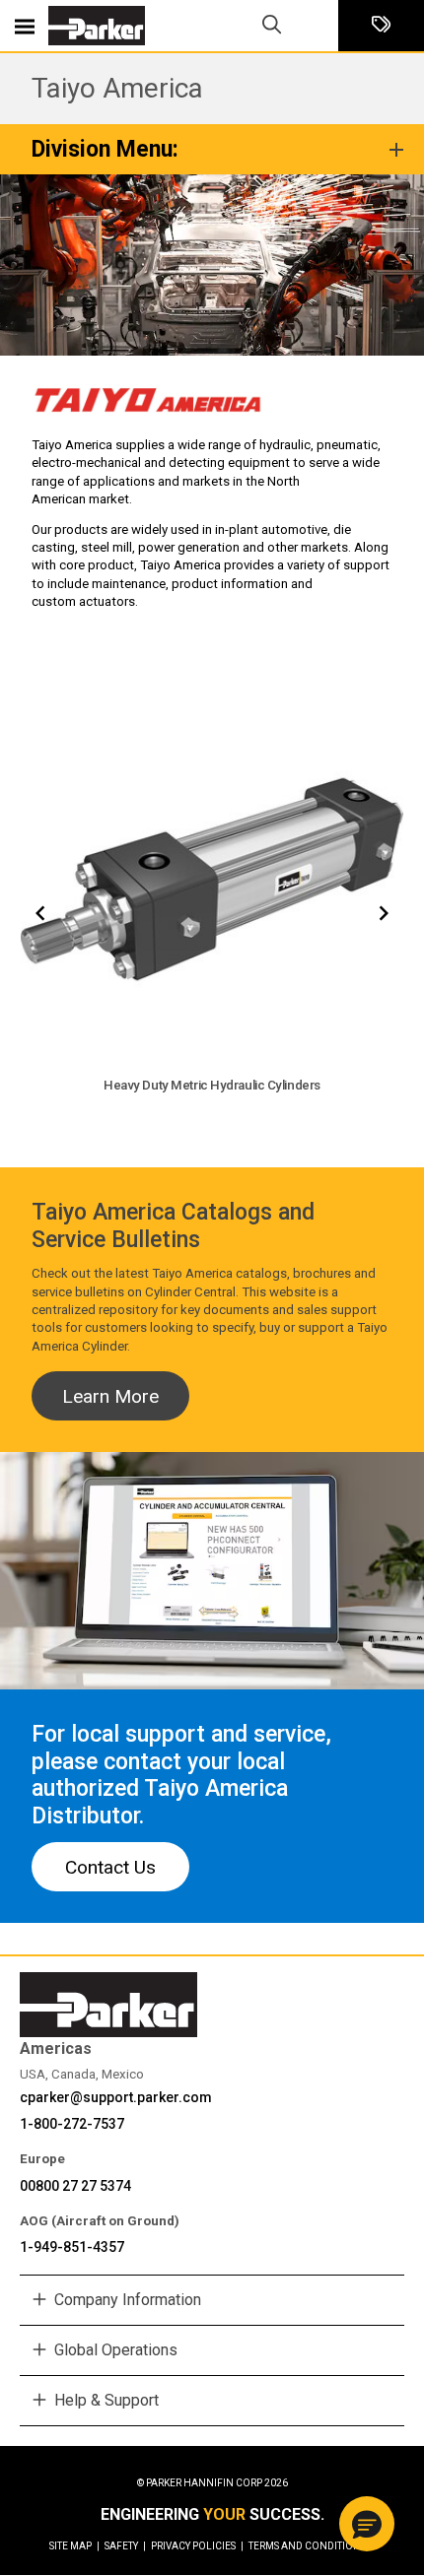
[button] (367, 2524)
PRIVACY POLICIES (197, 2546)
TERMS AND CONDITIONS (307, 2546)
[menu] (25, 26)
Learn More (110, 1396)
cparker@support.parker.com (116, 2097)
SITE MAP (74, 2546)
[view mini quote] (381, 26)
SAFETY (125, 2546)
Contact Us (110, 1867)
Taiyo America (117, 88)
